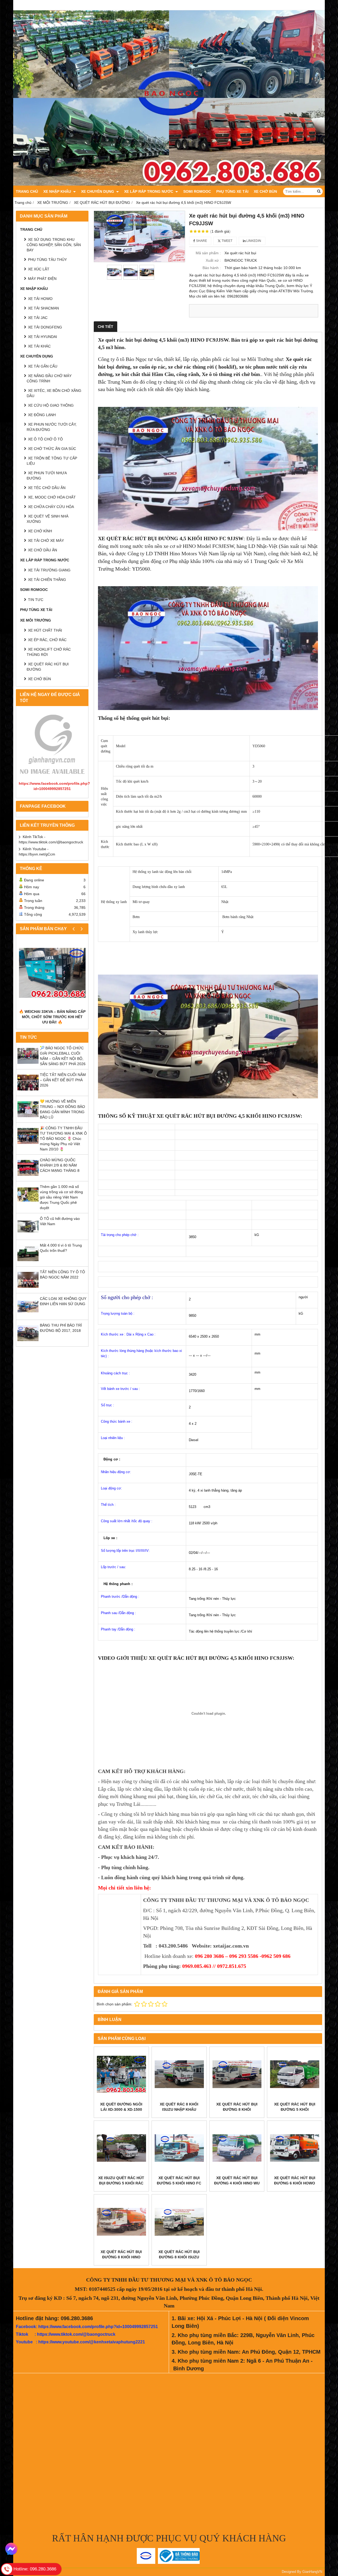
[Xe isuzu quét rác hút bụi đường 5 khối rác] (121, 2148)
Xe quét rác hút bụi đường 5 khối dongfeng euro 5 (295, 2109)
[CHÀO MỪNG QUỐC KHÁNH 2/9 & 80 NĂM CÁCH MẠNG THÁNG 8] (28, 1177)
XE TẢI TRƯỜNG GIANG (49, 570)
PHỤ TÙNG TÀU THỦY (47, 260)
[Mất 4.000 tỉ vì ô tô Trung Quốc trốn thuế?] (28, 1262)
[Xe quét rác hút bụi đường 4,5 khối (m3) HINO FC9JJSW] (139, 237)
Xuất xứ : (213, 260)
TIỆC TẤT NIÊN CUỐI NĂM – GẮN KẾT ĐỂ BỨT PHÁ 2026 (63, 1080)
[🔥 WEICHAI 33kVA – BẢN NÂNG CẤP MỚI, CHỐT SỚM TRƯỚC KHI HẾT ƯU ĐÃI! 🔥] (52, 973)
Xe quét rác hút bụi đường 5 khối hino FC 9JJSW (179, 2183)
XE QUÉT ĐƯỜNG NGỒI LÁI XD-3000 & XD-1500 (121, 2107)
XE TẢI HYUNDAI (43, 337)
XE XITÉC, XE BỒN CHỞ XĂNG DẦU (54, 393)
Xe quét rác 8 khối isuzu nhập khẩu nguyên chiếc (179, 2109)
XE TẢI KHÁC (39, 346)
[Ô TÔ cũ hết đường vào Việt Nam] (28, 1236)
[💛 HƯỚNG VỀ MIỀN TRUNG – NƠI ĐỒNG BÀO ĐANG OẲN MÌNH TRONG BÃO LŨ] (28, 1118)
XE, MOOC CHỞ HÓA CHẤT (52, 497)
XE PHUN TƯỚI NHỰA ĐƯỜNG (47, 476)
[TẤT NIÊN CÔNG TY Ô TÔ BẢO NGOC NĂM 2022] (28, 1289)
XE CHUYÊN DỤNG (98, 191)
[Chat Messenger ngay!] (11, 2549)
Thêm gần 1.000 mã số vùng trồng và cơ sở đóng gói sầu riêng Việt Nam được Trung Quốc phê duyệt (61, 1197)
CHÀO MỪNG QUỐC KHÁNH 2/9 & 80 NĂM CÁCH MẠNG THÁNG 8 (60, 1165)
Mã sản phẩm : (208, 253)
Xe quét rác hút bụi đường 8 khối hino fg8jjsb (121, 2257)
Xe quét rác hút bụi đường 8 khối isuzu (179, 2254)
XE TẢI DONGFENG (45, 327)
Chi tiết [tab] (105, 327)
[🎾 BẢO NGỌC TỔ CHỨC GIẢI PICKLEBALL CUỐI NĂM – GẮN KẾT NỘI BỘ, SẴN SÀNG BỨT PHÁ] (28, 1065)
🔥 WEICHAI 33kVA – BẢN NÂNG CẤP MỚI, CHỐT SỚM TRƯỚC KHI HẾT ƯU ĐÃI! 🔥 (52, 1017)
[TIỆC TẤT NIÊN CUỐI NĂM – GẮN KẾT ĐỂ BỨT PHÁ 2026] (28, 1092)
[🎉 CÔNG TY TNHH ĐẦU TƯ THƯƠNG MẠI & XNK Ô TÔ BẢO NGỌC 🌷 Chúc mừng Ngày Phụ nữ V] (28, 1145)
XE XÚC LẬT (39, 269)
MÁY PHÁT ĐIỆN (42, 279)
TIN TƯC (36, 600)
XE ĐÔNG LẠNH (42, 415)
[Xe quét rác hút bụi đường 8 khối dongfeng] (237, 2074)
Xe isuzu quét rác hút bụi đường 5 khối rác (121, 2180)
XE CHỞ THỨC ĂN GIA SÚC (52, 449)
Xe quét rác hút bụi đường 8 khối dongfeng (237, 2109)
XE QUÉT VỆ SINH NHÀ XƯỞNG (48, 519)
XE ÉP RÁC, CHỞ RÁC (47, 640)
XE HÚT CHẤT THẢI (45, 630)
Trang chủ (27, 191)
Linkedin (253, 241)
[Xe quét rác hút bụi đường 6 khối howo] (295, 2148)
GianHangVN (312, 2572)
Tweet (227, 241)
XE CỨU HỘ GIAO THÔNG (51, 405)
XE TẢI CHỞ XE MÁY (46, 540)
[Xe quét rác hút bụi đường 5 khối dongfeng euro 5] (295, 2074)
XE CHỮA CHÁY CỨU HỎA (51, 507)
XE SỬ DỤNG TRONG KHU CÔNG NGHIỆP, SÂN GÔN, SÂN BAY (54, 245)
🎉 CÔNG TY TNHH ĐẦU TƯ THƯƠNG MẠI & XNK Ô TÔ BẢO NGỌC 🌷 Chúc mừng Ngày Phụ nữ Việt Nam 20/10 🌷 (63, 1139)
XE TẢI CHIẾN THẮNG (47, 580)
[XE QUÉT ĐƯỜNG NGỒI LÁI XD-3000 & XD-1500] (121, 2074)
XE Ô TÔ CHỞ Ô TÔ (45, 439)
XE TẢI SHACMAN (43, 308)
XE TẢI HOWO (40, 299)
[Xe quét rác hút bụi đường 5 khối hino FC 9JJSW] (179, 2148)
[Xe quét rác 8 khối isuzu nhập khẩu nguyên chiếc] (179, 2074)
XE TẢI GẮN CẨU (43, 366)
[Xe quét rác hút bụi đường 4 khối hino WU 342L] (237, 2148)
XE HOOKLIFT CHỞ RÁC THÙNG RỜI (49, 652)
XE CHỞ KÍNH (40, 531)
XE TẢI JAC (38, 318)
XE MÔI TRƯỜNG (36, 620)
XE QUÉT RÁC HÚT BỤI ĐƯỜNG (48, 667)
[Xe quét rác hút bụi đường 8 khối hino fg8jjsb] (121, 2222)
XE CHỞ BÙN (265, 191)
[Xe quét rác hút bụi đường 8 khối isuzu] (179, 2222)
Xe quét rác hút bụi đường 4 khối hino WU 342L (237, 2183)
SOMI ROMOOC (197, 191)
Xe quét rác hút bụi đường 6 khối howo (295, 2180)
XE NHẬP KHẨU (58, 191)
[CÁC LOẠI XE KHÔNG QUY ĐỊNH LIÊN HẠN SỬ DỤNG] (28, 1316)
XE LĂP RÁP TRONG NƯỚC (149, 191)
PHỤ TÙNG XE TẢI (232, 191)
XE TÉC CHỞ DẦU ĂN (47, 488)
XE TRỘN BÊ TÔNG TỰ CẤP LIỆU (52, 461)
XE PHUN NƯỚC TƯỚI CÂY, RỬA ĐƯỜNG (52, 427)
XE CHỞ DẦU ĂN (43, 550)
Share (201, 241)
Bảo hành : (212, 268)
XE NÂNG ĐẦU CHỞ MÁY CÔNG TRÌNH (49, 378)
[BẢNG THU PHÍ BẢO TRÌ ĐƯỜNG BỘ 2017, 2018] (28, 1342)
